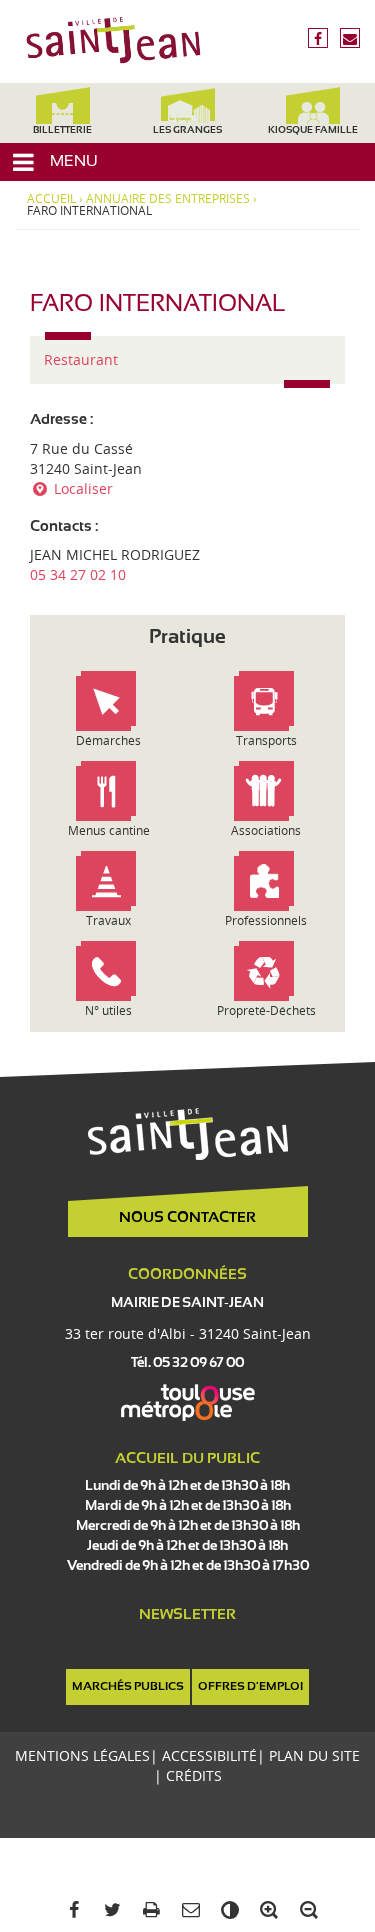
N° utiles (108, 1010)
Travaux (108, 920)
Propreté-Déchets (266, 1010)
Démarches (108, 740)
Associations (266, 830)
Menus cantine (109, 830)
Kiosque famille (313, 130)
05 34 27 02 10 (78, 574)
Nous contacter (187, 1218)
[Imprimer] (148, 1910)
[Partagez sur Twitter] (109, 1910)
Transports (266, 740)
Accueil (51, 199)
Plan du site (314, 1755)
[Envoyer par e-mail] (187, 1910)
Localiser (81, 488)
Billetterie (62, 130)
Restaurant (81, 359)
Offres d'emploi (250, 1687)
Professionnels (266, 920)
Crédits (194, 1775)
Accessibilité (209, 1755)
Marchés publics (128, 1687)
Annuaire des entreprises (168, 199)
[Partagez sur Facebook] (69, 1910)
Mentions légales (82, 1755)
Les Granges (187, 130)
